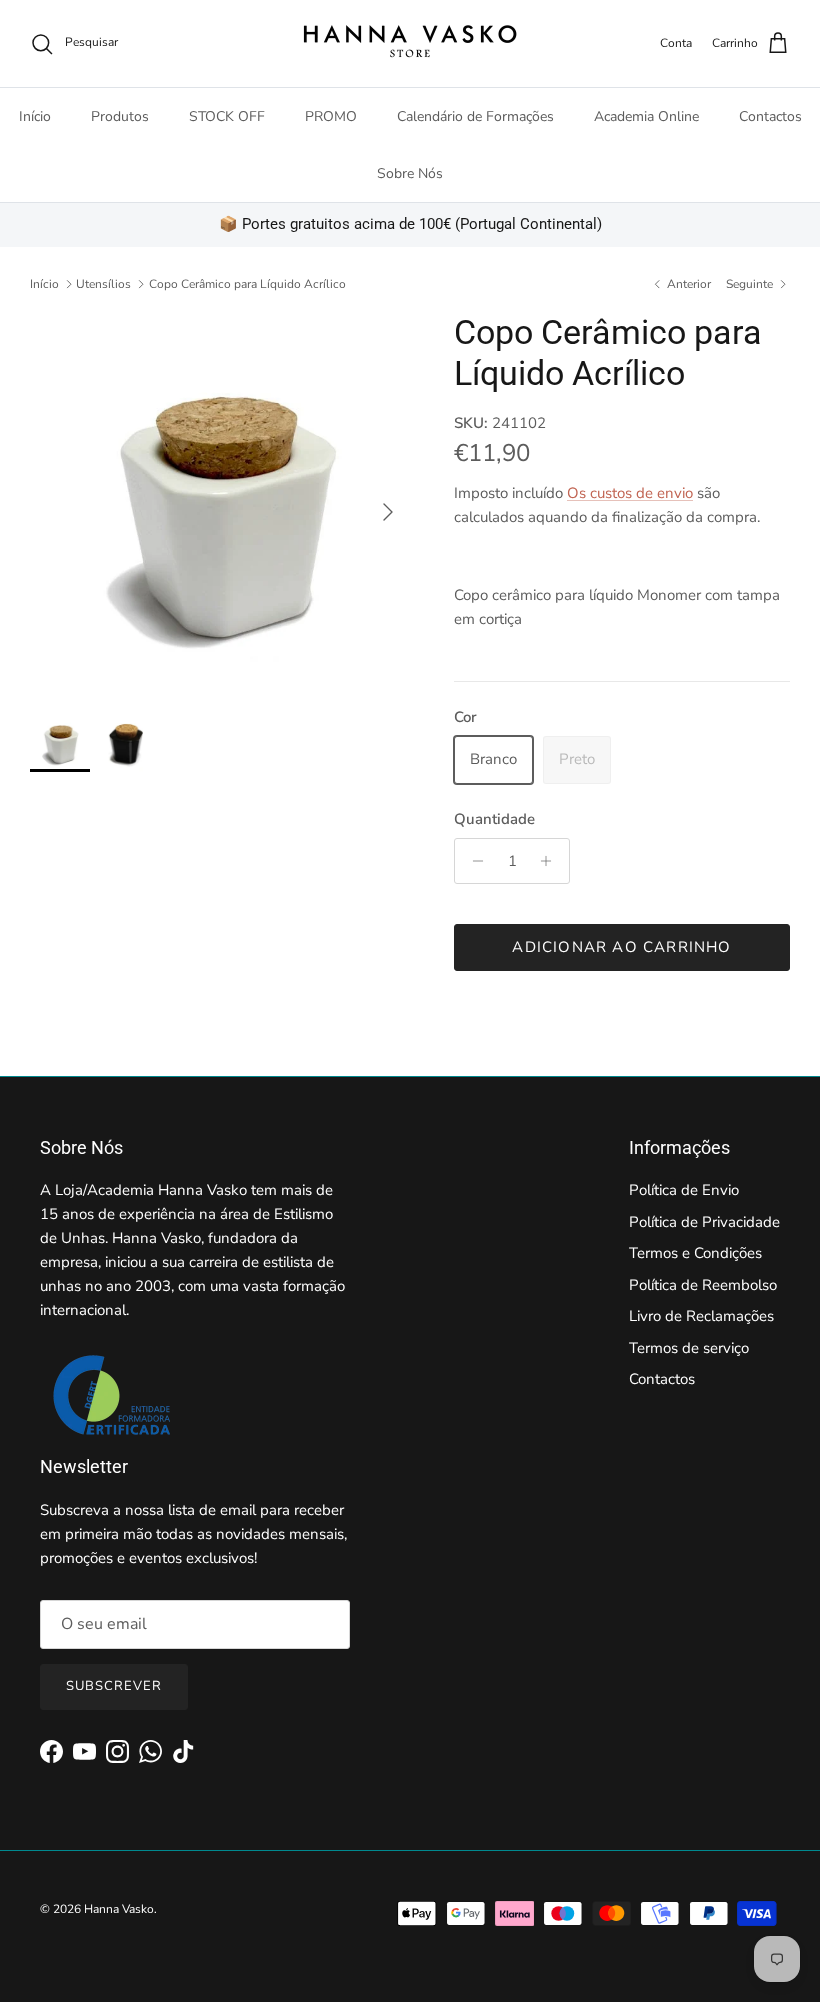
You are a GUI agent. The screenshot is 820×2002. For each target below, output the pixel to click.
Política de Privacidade (704, 1222)
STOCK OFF (227, 116)
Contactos (770, 116)
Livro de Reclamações (701, 1316)
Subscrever (114, 1686)
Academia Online (646, 116)
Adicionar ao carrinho (621, 947)
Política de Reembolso (703, 1285)
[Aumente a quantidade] (551, 861)
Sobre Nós (410, 173)
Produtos (120, 116)
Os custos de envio (630, 493)
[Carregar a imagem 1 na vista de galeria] (220, 502)
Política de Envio (684, 1190)
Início (35, 116)
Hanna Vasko (119, 1909)
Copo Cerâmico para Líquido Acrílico (247, 284)
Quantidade (494, 819)
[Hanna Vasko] (410, 43)
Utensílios (103, 284)
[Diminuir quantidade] (472, 861)
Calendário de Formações (475, 116)
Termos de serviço (689, 1348)
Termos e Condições (695, 1253)
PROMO (331, 116)
